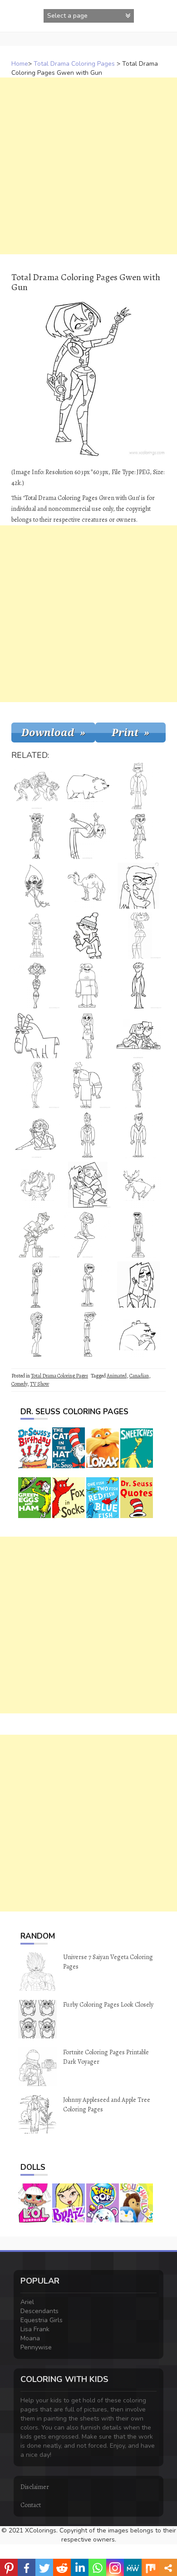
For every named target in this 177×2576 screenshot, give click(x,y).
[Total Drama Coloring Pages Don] (138, 1135)
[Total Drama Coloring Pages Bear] (88, 786)
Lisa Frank (35, 2329)
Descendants (39, 2311)
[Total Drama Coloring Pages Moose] (138, 1185)
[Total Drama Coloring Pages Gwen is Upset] (138, 936)
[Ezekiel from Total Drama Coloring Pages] (37, 936)
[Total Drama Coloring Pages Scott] (138, 985)
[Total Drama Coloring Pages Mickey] (37, 1285)
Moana (30, 2338)
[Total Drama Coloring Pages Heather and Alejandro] (88, 1185)
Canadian (139, 1376)
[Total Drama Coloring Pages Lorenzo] (88, 1285)
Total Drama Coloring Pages (74, 64)
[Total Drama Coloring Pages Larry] (37, 1185)
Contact (31, 2505)
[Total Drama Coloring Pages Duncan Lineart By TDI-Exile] (37, 1235)
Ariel (27, 2302)
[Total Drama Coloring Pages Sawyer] (138, 886)
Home (20, 64)
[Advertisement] (88, 166)
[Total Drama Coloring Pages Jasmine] (37, 836)
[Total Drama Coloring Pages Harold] (88, 1334)
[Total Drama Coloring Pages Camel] (88, 886)
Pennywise (36, 2347)
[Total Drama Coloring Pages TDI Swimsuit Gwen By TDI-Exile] (88, 1235)
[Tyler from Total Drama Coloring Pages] (138, 786)
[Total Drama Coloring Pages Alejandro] (138, 1285)
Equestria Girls (42, 2320)
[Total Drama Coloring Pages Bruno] (138, 1334)
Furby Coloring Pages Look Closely (108, 2005)
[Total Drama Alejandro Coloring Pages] (88, 836)
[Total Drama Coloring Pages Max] (88, 985)
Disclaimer (35, 2487)
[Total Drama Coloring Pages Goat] (37, 1035)
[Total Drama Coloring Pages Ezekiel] (88, 936)
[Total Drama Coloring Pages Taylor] (88, 1035)
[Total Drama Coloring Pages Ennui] (138, 1235)
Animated (117, 1376)
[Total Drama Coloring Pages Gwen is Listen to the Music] (37, 1135)
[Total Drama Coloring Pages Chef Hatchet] (88, 1085)
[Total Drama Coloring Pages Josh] (88, 1135)
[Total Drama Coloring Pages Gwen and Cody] (138, 1035)
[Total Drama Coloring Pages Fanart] (37, 786)
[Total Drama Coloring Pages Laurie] (37, 1334)
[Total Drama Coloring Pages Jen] (138, 836)
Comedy (19, 1384)
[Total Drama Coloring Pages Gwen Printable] (37, 985)
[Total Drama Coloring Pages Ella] (138, 1085)
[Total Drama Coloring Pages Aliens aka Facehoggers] (37, 886)
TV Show (39, 1384)
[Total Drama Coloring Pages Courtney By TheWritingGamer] (37, 1085)
